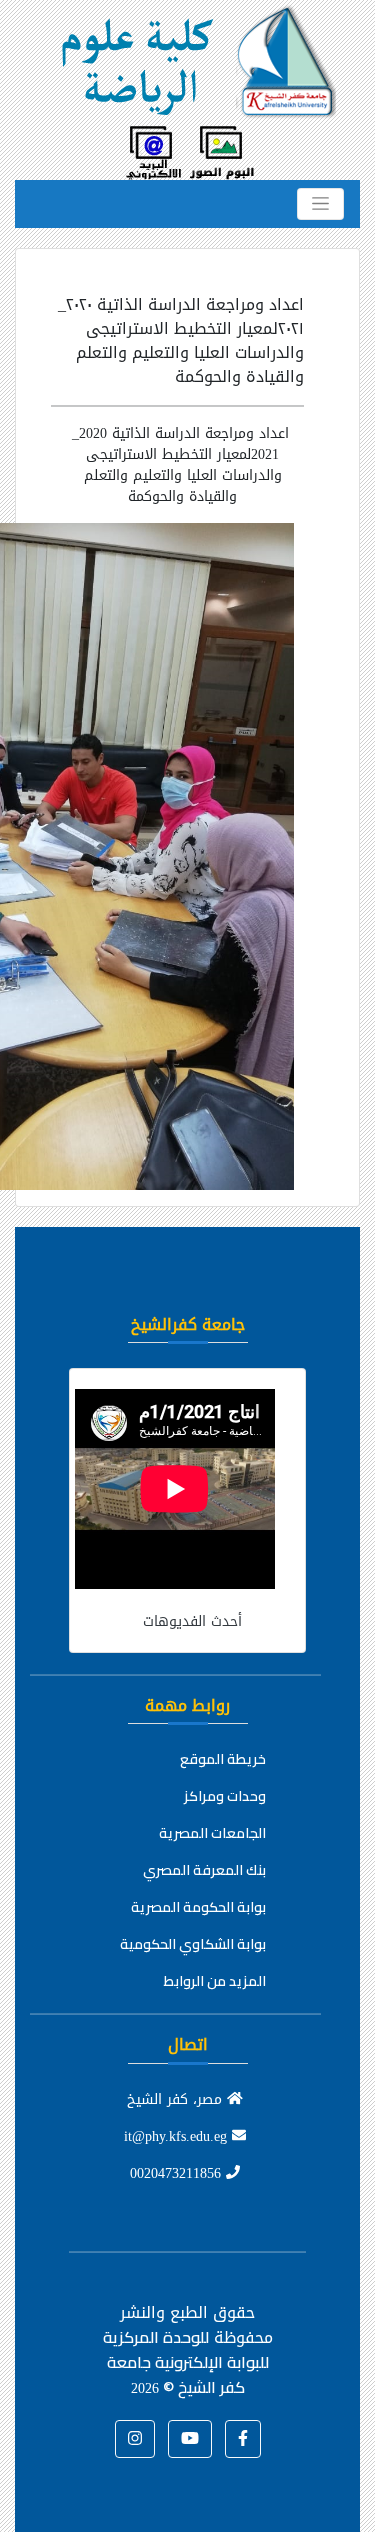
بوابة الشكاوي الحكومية (193, 1944)
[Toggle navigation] (320, 204)
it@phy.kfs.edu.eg (178, 2136)
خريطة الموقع (223, 1759)
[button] (243, 2439)
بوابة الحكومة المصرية (198, 1907)
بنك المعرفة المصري (204, 1870)
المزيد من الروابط (215, 1981)
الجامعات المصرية (212, 1833)
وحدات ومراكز (225, 1796)
